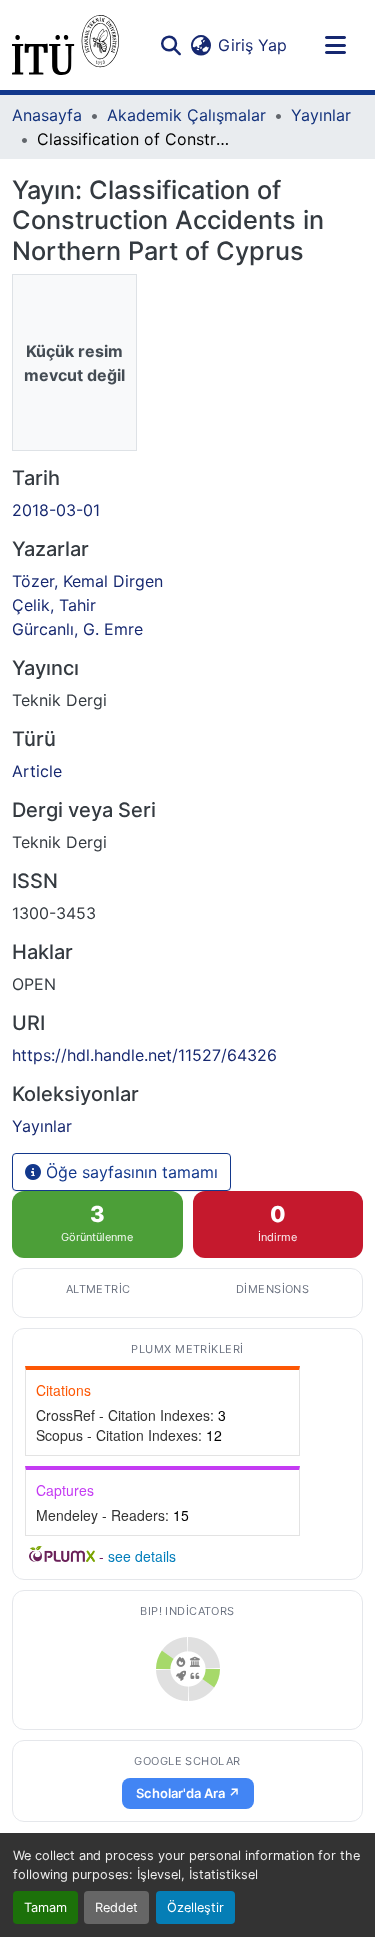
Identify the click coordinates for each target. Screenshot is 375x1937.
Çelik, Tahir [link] (54, 605)
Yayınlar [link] (321, 115)
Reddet (116, 1907)
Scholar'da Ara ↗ (188, 1793)
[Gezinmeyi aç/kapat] (335, 45)
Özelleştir (195, 1907)
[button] (65, 45)
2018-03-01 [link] (56, 510)
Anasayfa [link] (47, 115)
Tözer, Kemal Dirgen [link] (87, 581)
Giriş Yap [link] (252, 45)
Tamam (45, 1907)
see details (142, 1556)
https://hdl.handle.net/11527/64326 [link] (144, 1055)
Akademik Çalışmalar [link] (186, 115)
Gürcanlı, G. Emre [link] (77, 629)
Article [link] (37, 771)
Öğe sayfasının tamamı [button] (129, 1172)
